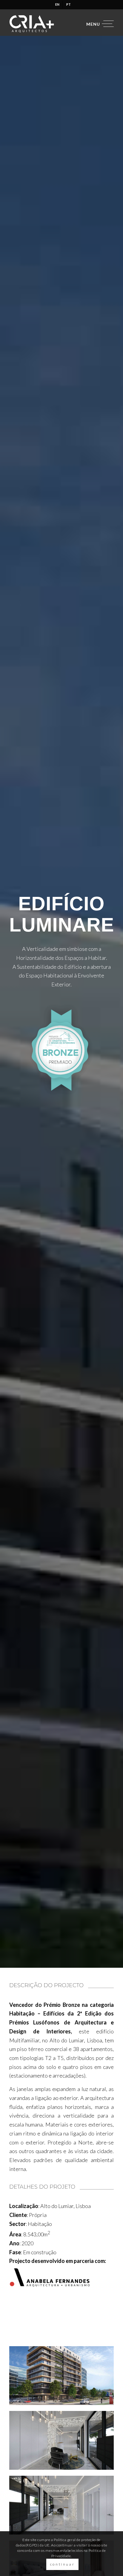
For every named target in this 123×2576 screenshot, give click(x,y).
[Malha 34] (61, 2376)
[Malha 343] (61, 2505)
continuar (62, 2564)
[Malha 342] (61, 2440)
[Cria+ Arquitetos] (51, 24)
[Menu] (97, 24)
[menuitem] (57, 4)
